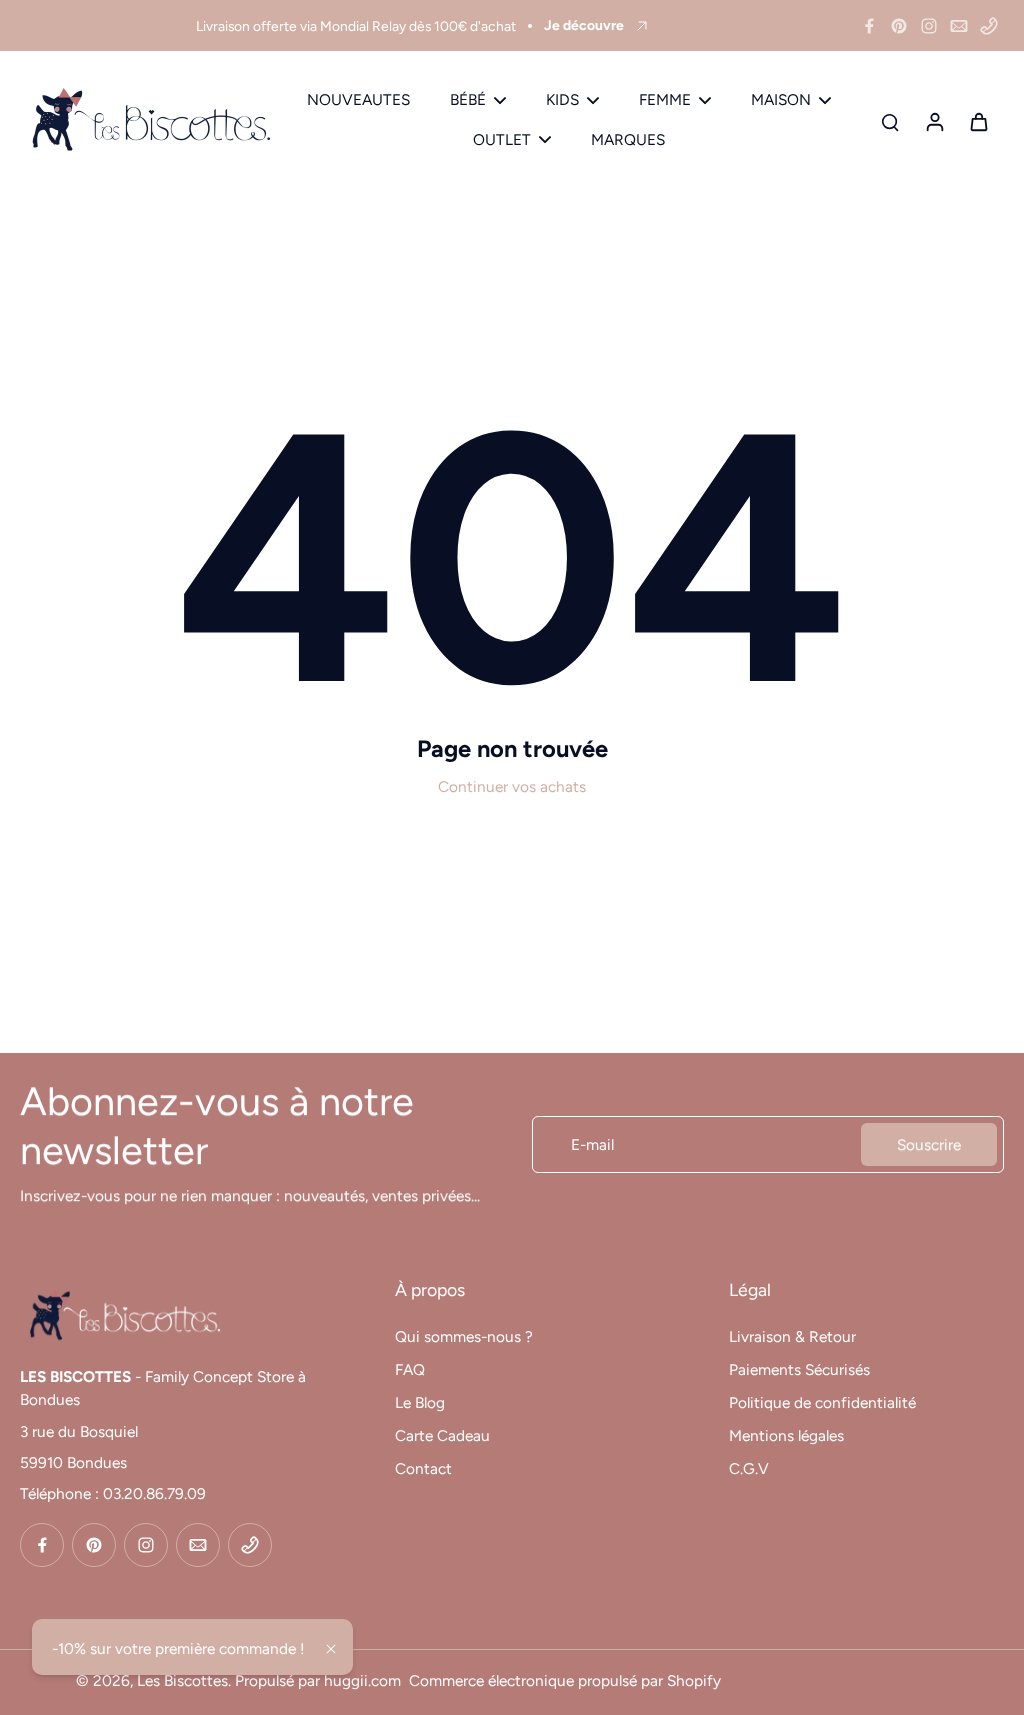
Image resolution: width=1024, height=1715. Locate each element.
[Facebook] (869, 26)
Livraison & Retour (792, 1336)
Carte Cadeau (442, 1435)
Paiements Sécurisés (799, 1369)
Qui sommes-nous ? (464, 1336)
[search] (890, 121)
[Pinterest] (899, 26)
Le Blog (420, 1402)
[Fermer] (331, 1649)
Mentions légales (786, 1435)
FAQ (410, 1369)
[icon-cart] (978, 121)
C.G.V (749, 1468)
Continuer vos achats (512, 786)
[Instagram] (929, 26)
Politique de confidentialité (822, 1402)
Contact (423, 1468)
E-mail (592, 1144)
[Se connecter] (934, 120)
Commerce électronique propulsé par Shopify (565, 1680)
